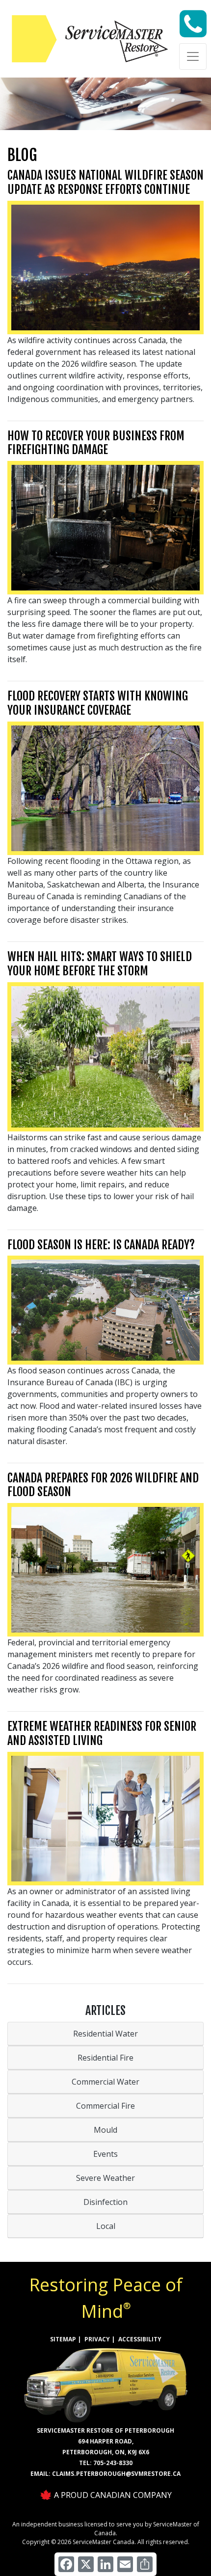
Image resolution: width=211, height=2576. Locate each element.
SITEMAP (63, 2339)
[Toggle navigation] (193, 56)
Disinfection (105, 2202)
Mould (105, 2130)
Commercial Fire (105, 2106)
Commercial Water (105, 2082)
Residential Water (105, 2034)
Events (105, 2154)
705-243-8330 (113, 2463)
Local (106, 2226)
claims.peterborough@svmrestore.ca (116, 2474)
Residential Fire (105, 2058)
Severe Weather (105, 2178)
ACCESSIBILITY (140, 2339)
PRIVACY (97, 2339)
